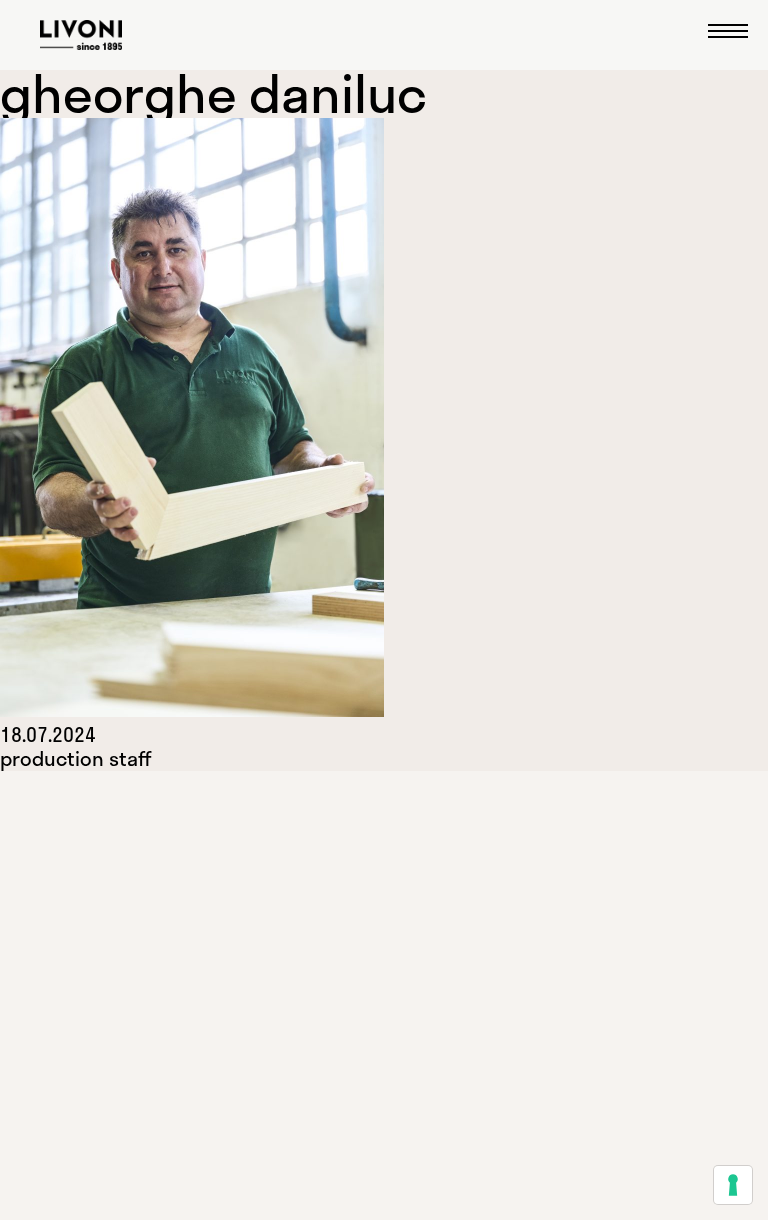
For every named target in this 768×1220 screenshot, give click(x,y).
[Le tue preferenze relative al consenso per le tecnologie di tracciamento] (733, 1185)
